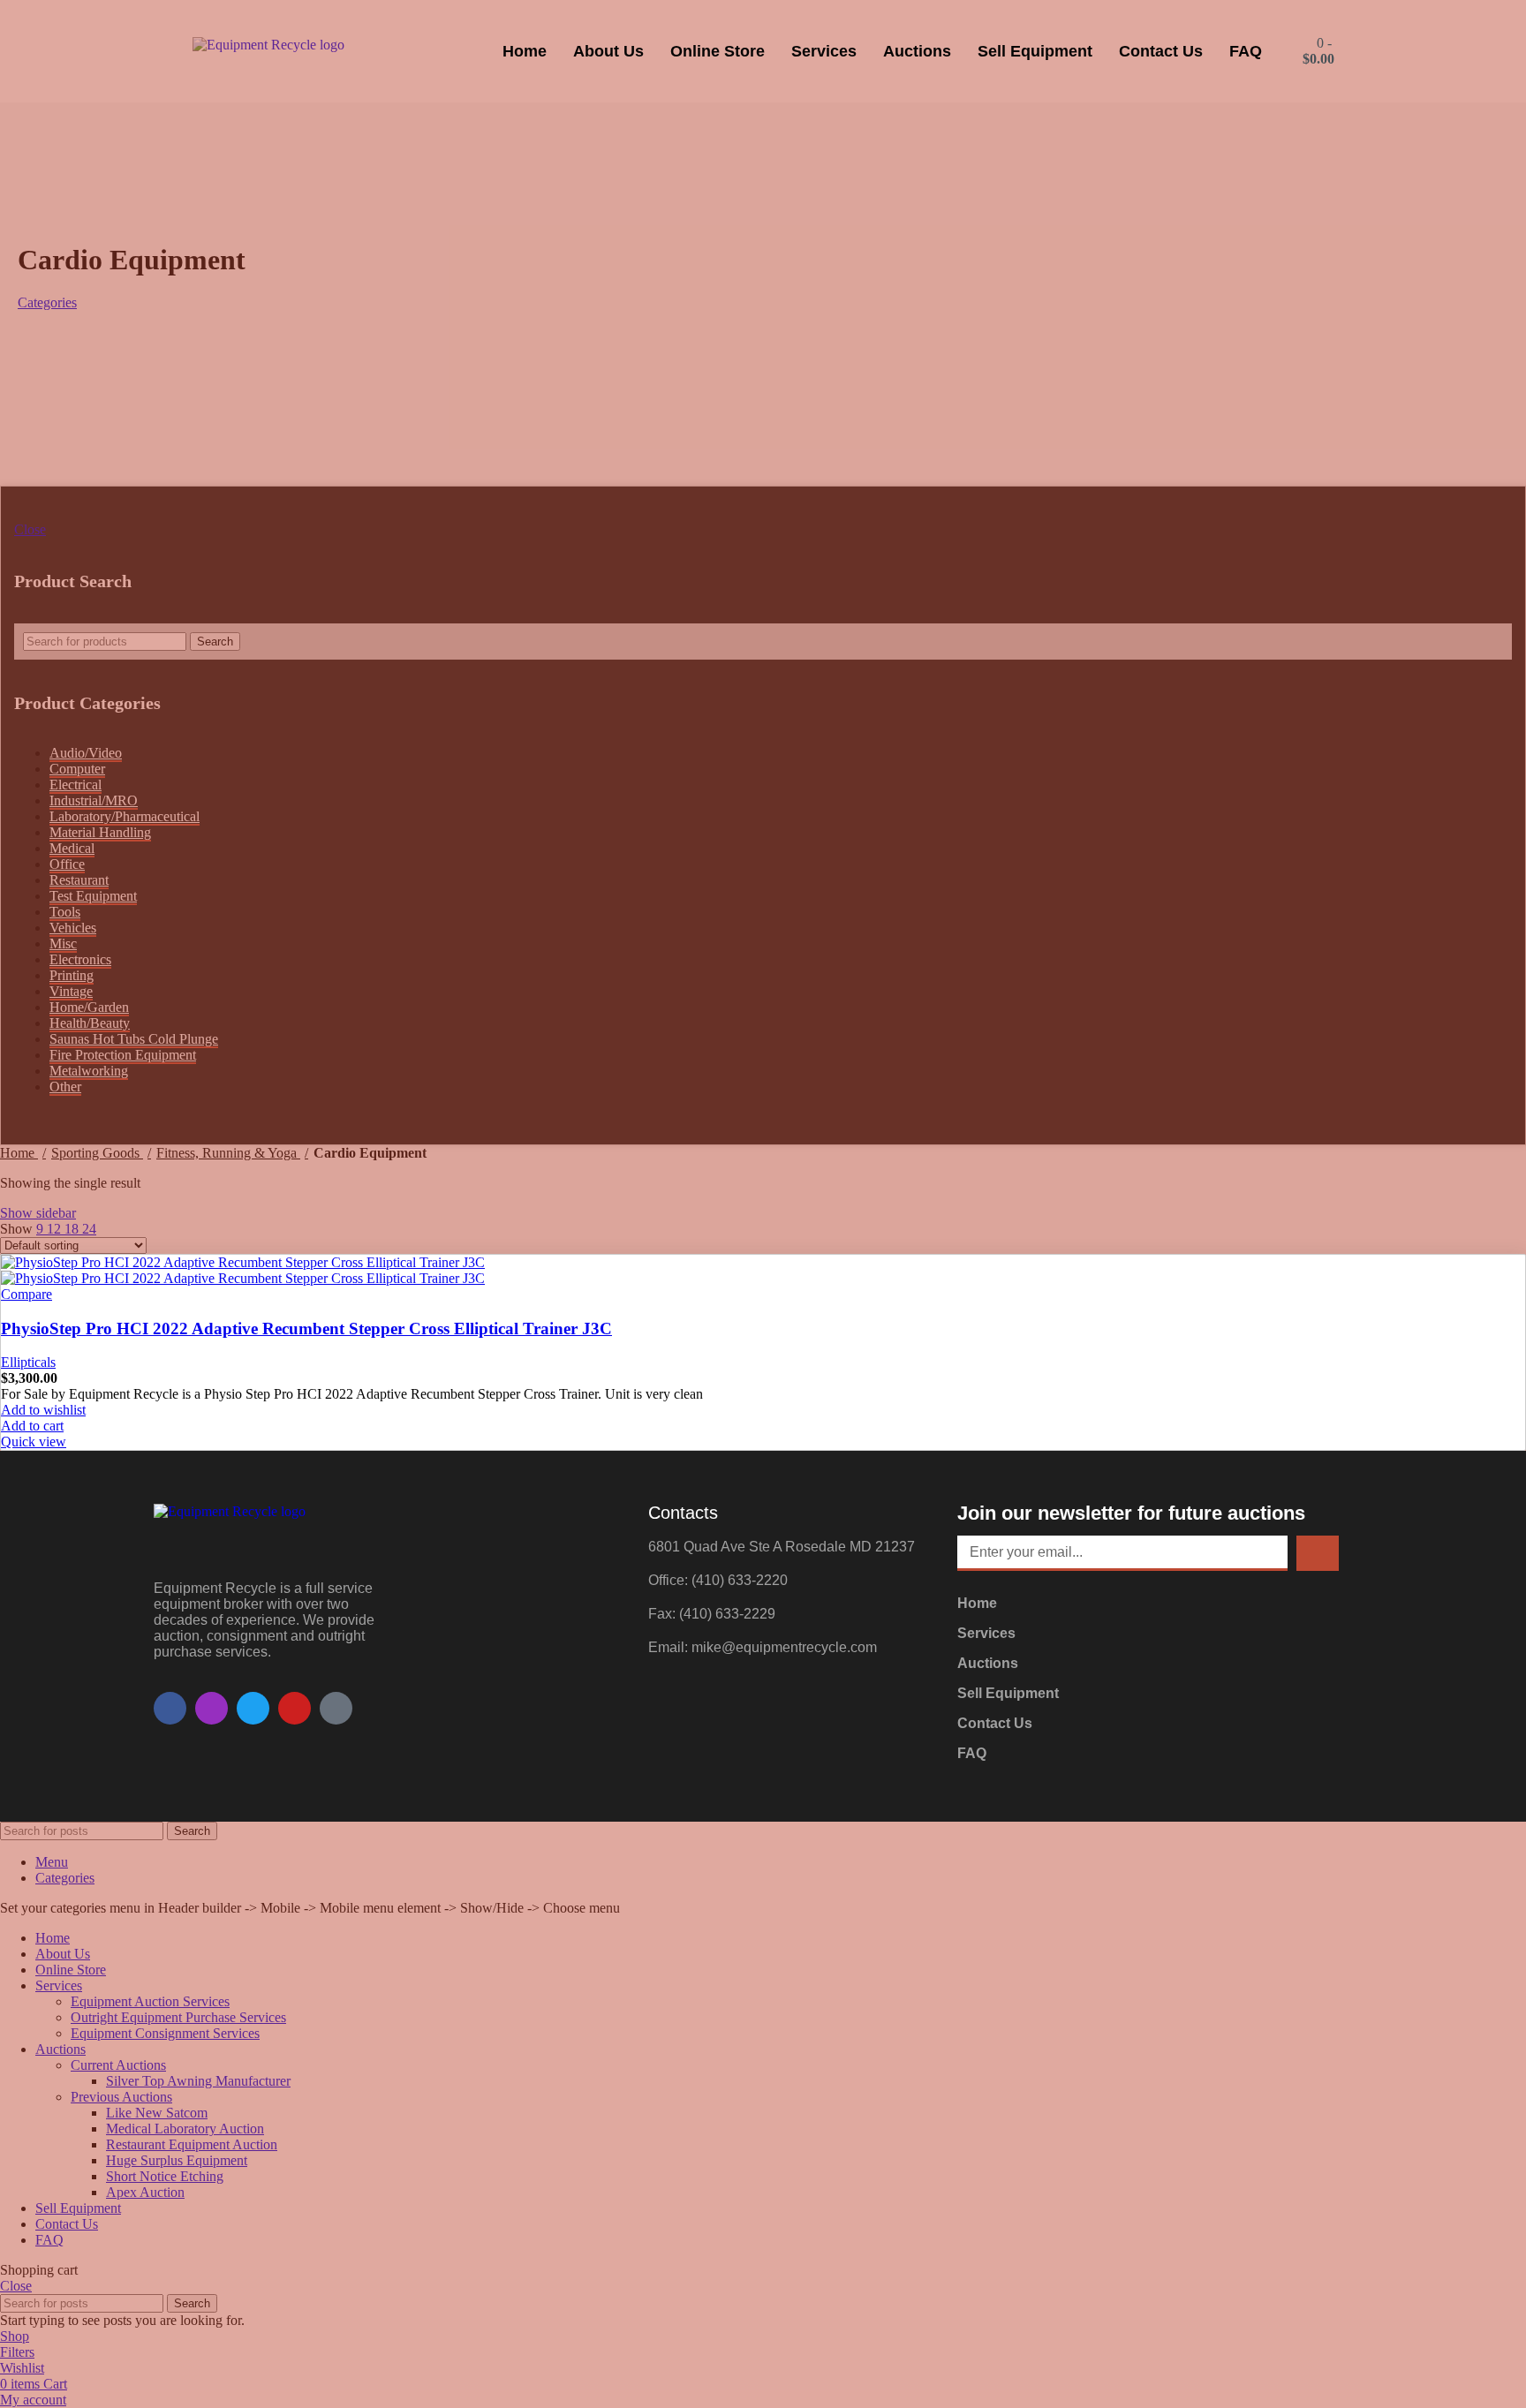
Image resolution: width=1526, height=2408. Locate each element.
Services (824, 51)
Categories (47, 302)
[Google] (336, 1708)
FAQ (1246, 51)
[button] (32, 1426)
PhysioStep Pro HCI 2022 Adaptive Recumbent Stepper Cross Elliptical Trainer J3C (306, 1329)
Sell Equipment (1035, 51)
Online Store (718, 51)
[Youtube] (295, 1708)
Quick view (34, 1442)
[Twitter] (253, 1708)
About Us (608, 51)
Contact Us (1161, 51)
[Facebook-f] (170, 1708)
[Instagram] (212, 1708)
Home (525, 51)
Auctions (917, 51)
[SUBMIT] (1318, 1553)
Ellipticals (28, 1362)
